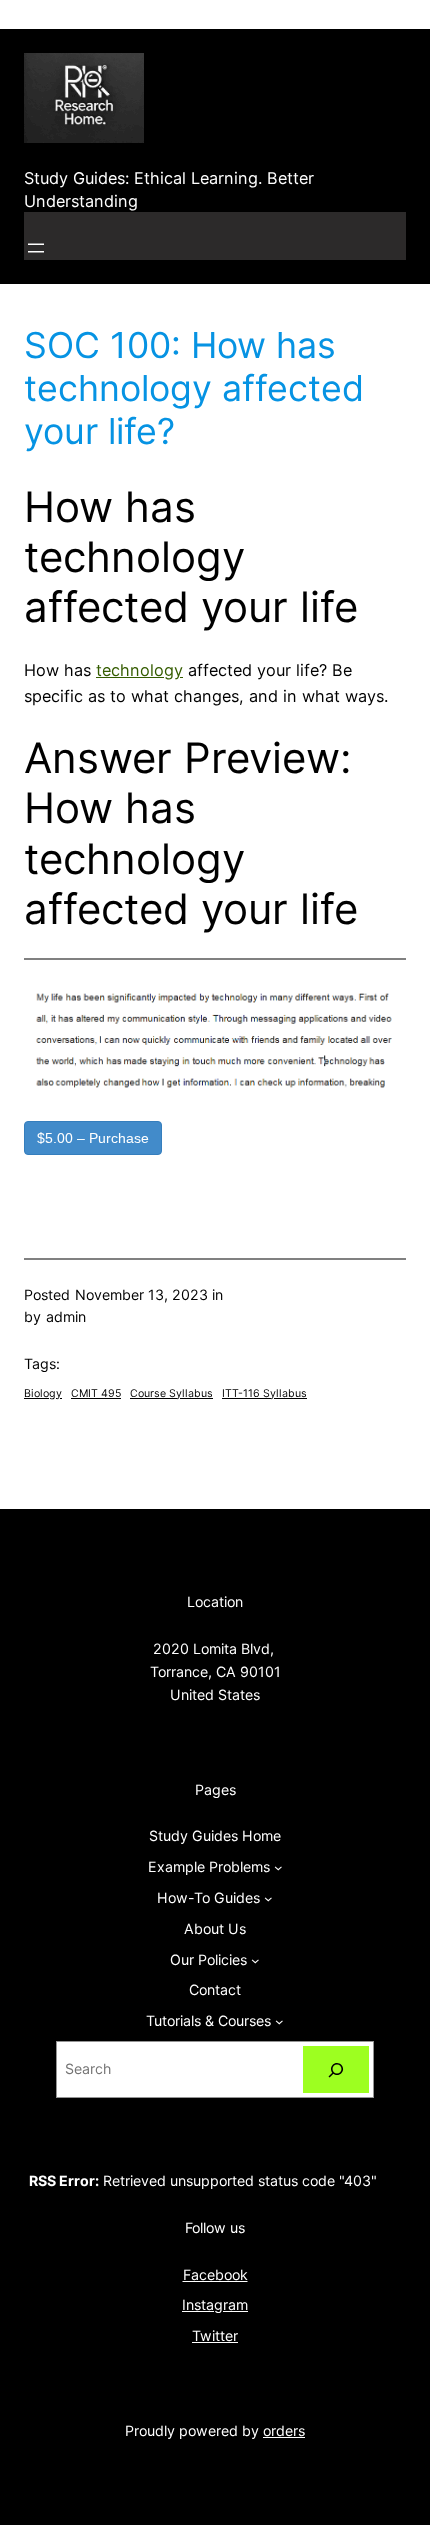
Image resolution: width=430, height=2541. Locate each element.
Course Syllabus (171, 1393)
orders (284, 2430)
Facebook (215, 2274)
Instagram (215, 2304)
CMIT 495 (96, 1393)
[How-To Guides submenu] (268, 1898)
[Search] (336, 2069)
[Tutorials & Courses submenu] (279, 2021)
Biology (43, 1393)
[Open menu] (36, 248)
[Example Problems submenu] (278, 1867)
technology (139, 670)
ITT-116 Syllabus (264, 1393)
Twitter (215, 2335)
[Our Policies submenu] (255, 1960)
